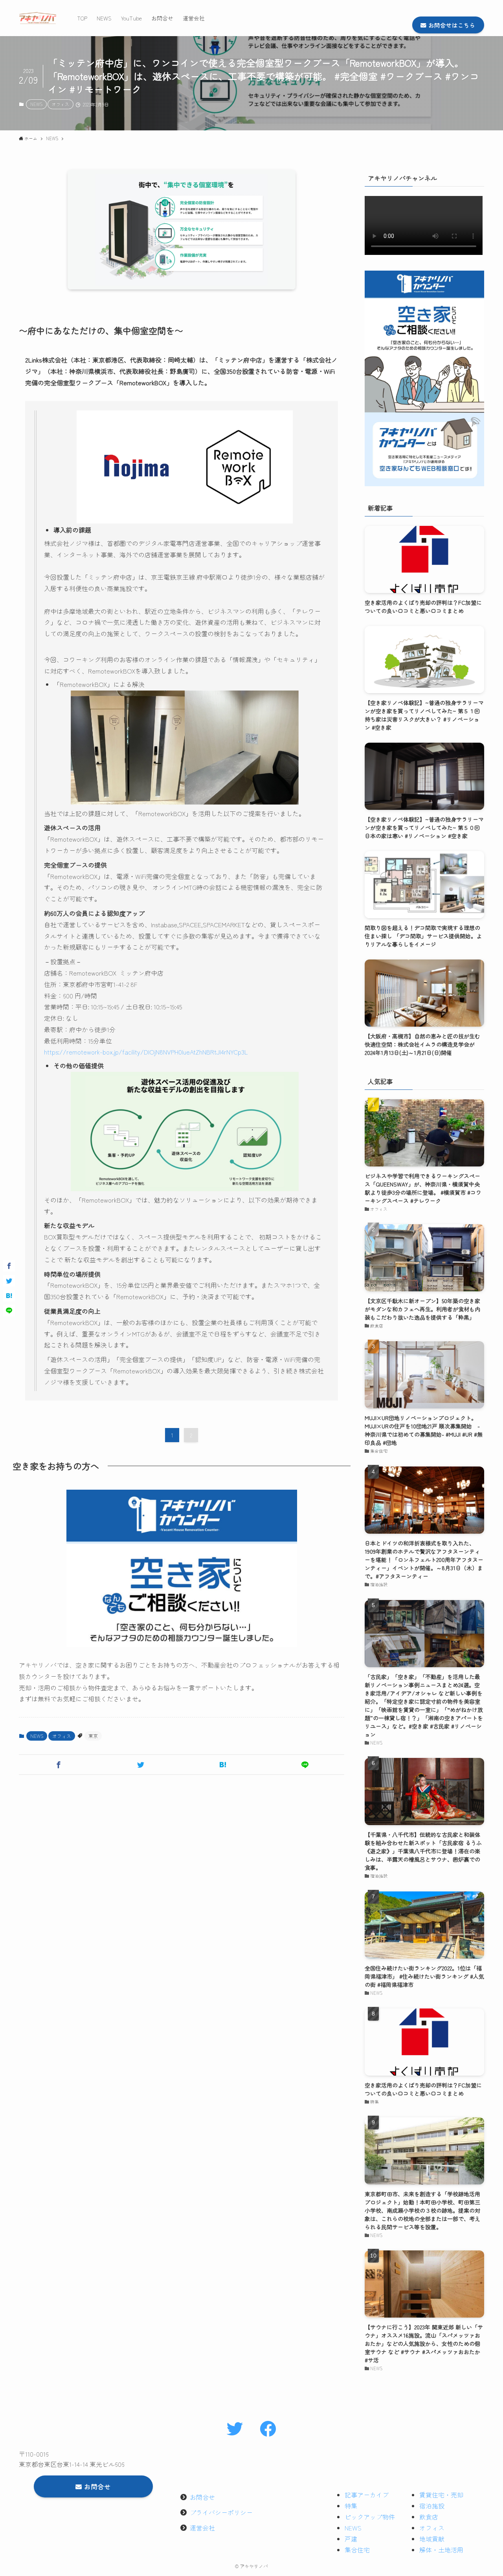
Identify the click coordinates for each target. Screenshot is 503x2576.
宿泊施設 (432, 2506)
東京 (93, 1736)
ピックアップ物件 (370, 2517)
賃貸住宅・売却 (441, 2495)
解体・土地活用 (441, 2550)
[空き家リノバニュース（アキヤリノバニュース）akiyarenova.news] (38, 18)
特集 (351, 2506)
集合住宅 (357, 2550)
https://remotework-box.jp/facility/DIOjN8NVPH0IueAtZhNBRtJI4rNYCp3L (146, 1052)
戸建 (351, 2539)
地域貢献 (432, 2539)
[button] (58, 1765)
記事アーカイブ (367, 2495)
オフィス (61, 104)
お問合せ (202, 2497)
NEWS (36, 104)
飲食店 (429, 2517)
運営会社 (202, 2528)
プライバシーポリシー (221, 2512)
